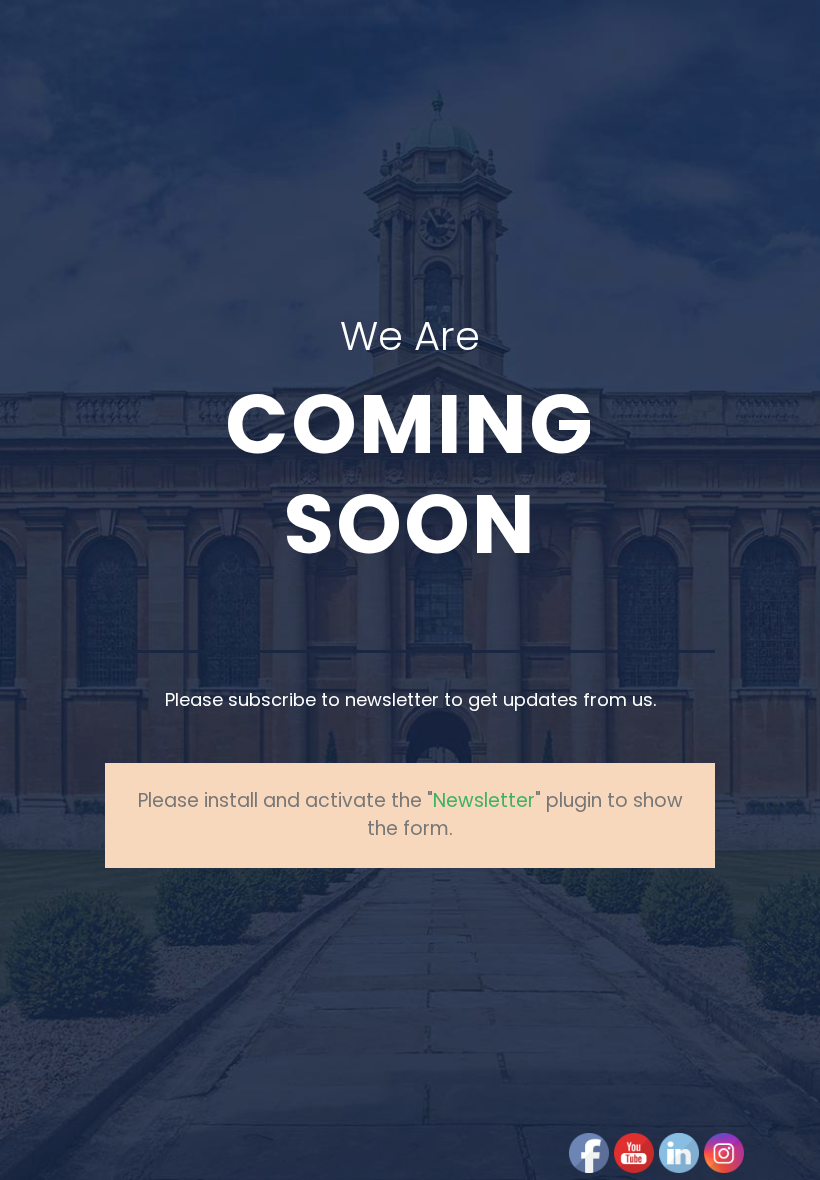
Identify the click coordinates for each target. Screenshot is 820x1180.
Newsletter (484, 800)
